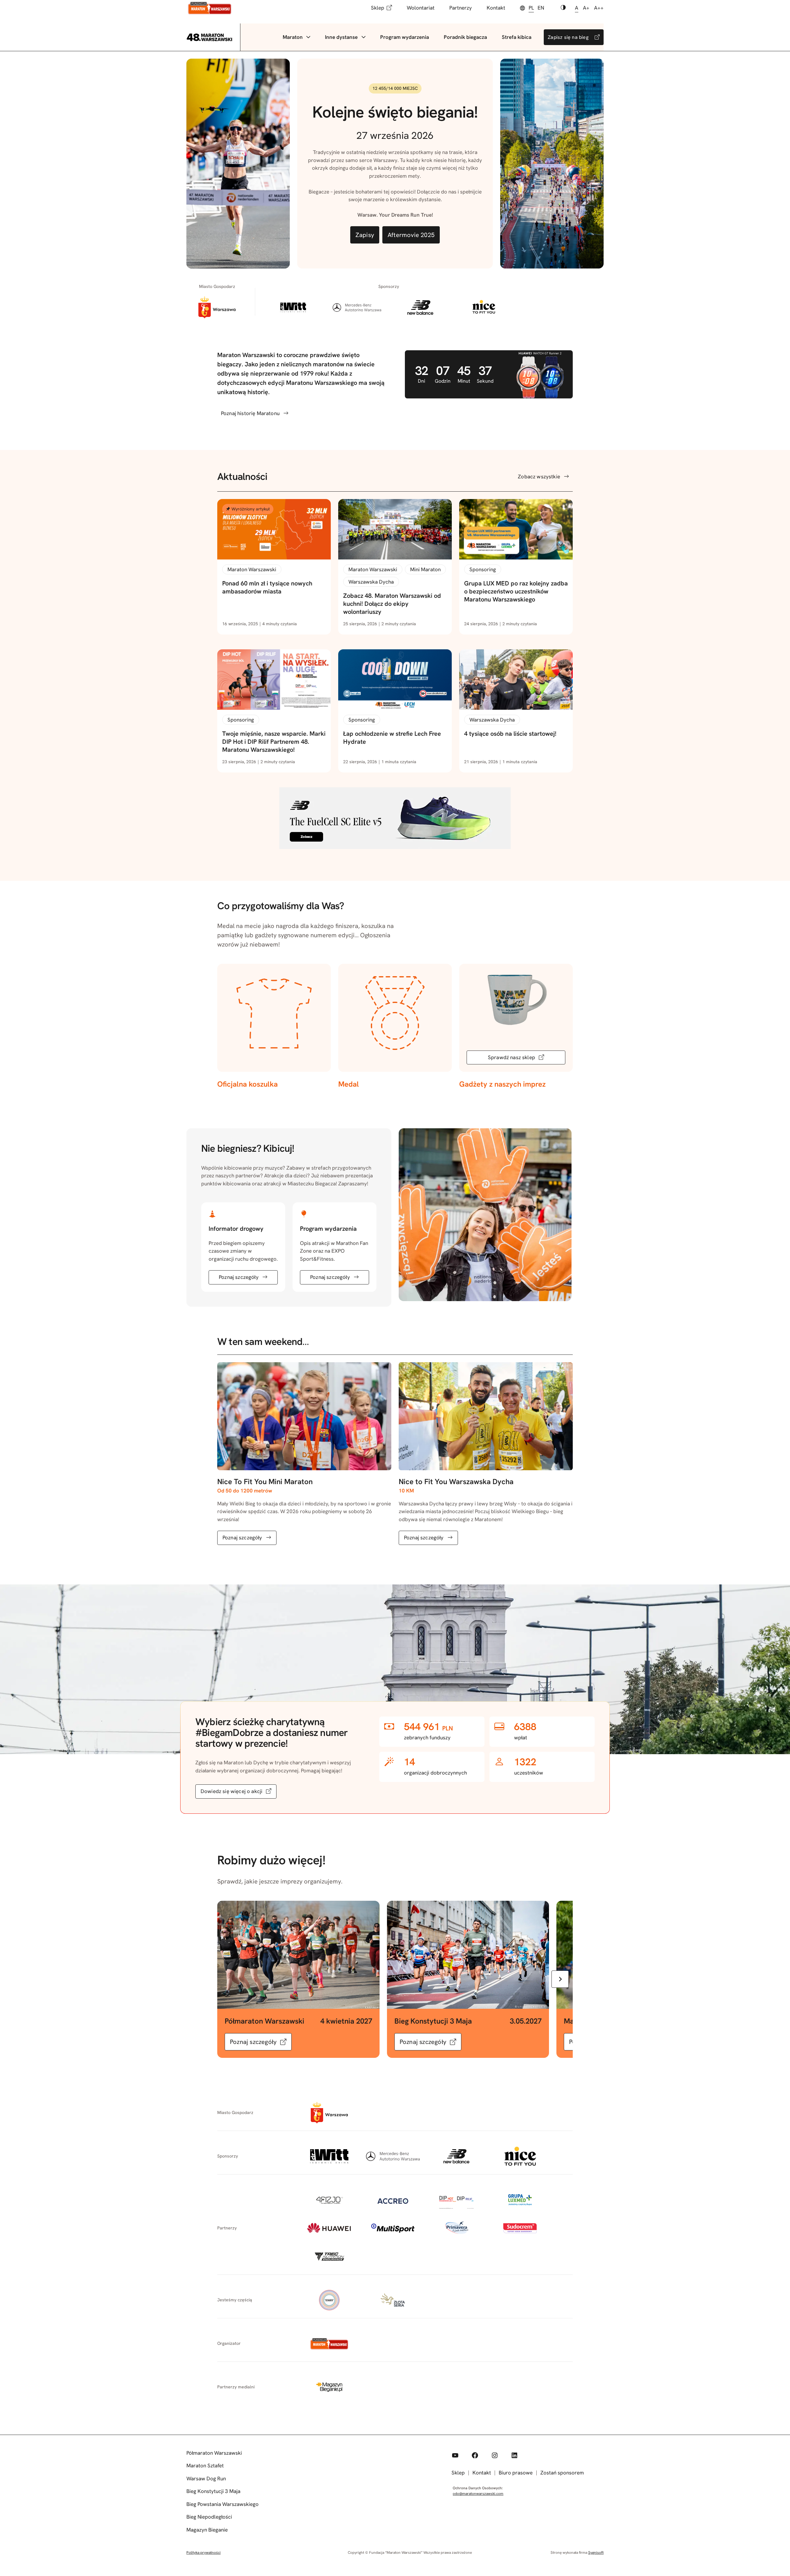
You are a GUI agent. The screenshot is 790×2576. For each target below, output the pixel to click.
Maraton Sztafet (205, 2466)
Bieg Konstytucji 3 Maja (213, 2491)
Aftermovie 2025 (411, 235)
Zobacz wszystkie (539, 476)
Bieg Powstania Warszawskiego (222, 2504)
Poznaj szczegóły (239, 1277)
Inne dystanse (341, 37)
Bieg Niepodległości (209, 2517)
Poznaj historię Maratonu (250, 413)
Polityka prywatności (204, 2553)
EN (541, 8)
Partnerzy (461, 8)
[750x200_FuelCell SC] (395, 847)
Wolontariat (421, 8)
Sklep (378, 8)
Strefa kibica (517, 37)
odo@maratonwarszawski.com (478, 2494)
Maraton (293, 37)
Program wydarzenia (405, 37)
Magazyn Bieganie (207, 2530)
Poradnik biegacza (465, 37)
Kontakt (496, 8)
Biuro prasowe (516, 2473)
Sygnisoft (596, 2553)
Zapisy (365, 235)
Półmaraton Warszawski (214, 2453)
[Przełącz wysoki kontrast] (563, 8)
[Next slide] (560, 1979)
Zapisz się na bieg (568, 37)
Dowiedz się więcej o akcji (231, 1791)
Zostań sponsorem (562, 2473)
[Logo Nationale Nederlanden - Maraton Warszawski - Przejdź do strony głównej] (210, 8)
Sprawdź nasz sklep (511, 1057)
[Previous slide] (230, 1979)
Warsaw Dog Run (206, 2478)
